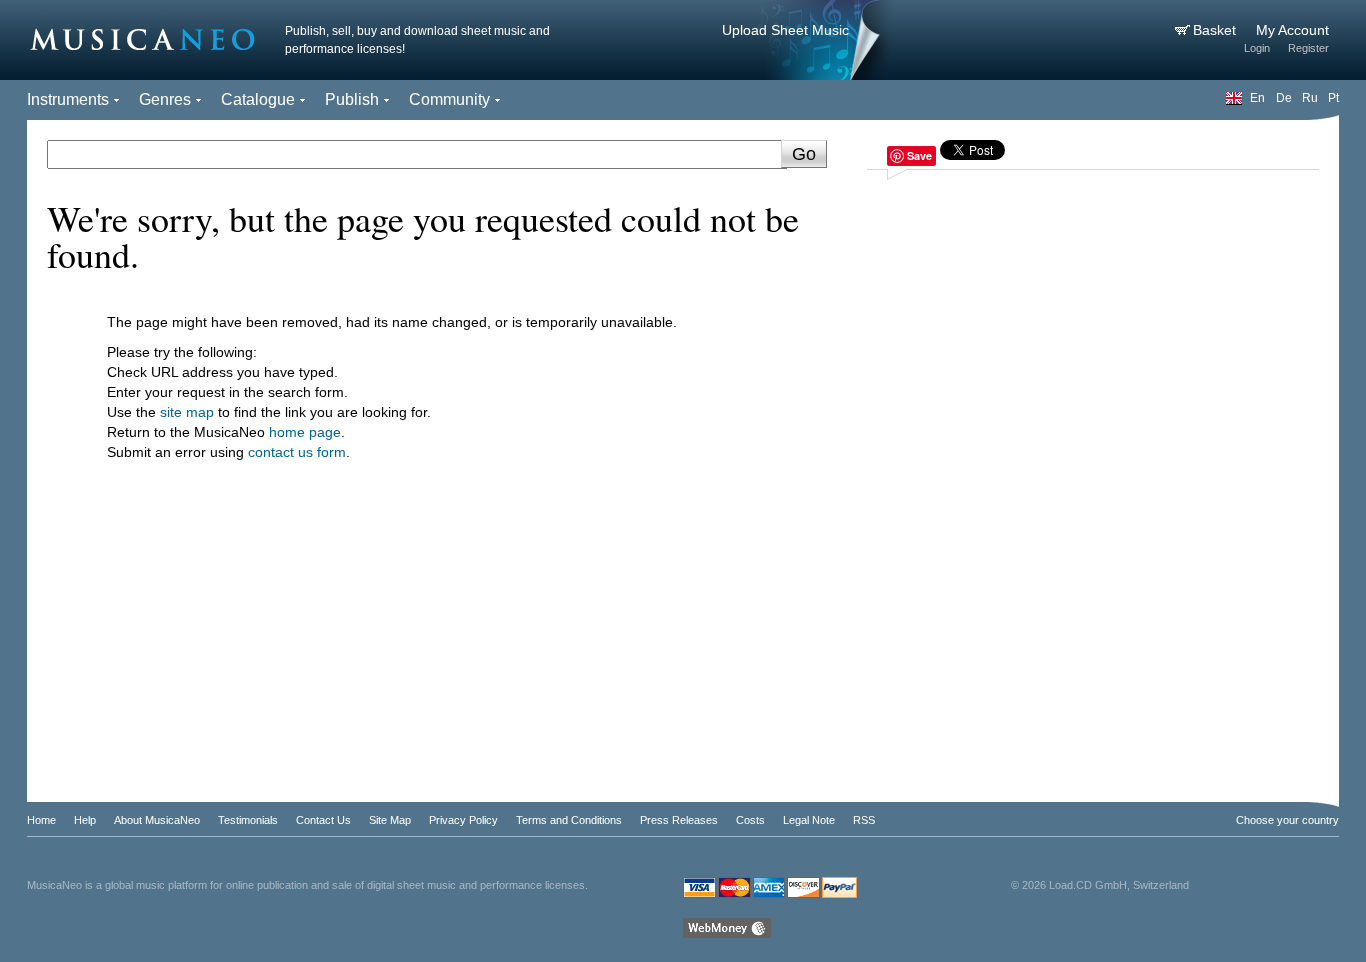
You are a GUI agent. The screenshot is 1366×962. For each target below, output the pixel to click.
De (1284, 98)
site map (187, 412)
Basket (1216, 30)
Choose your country (1287, 820)
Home (41, 820)
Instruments (68, 99)
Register (1308, 48)
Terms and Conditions (569, 820)
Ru (1310, 98)
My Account (1292, 30)
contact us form (297, 452)
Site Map (390, 820)
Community (449, 99)
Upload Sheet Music (785, 30)
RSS (864, 820)
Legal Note (809, 820)
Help (85, 820)
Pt (1333, 98)
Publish (352, 99)
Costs (750, 820)
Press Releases (679, 820)
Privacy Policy (463, 820)
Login (1257, 48)
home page (305, 432)
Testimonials (248, 820)
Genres (165, 99)
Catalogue (258, 99)
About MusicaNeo (157, 820)
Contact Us (323, 820)
